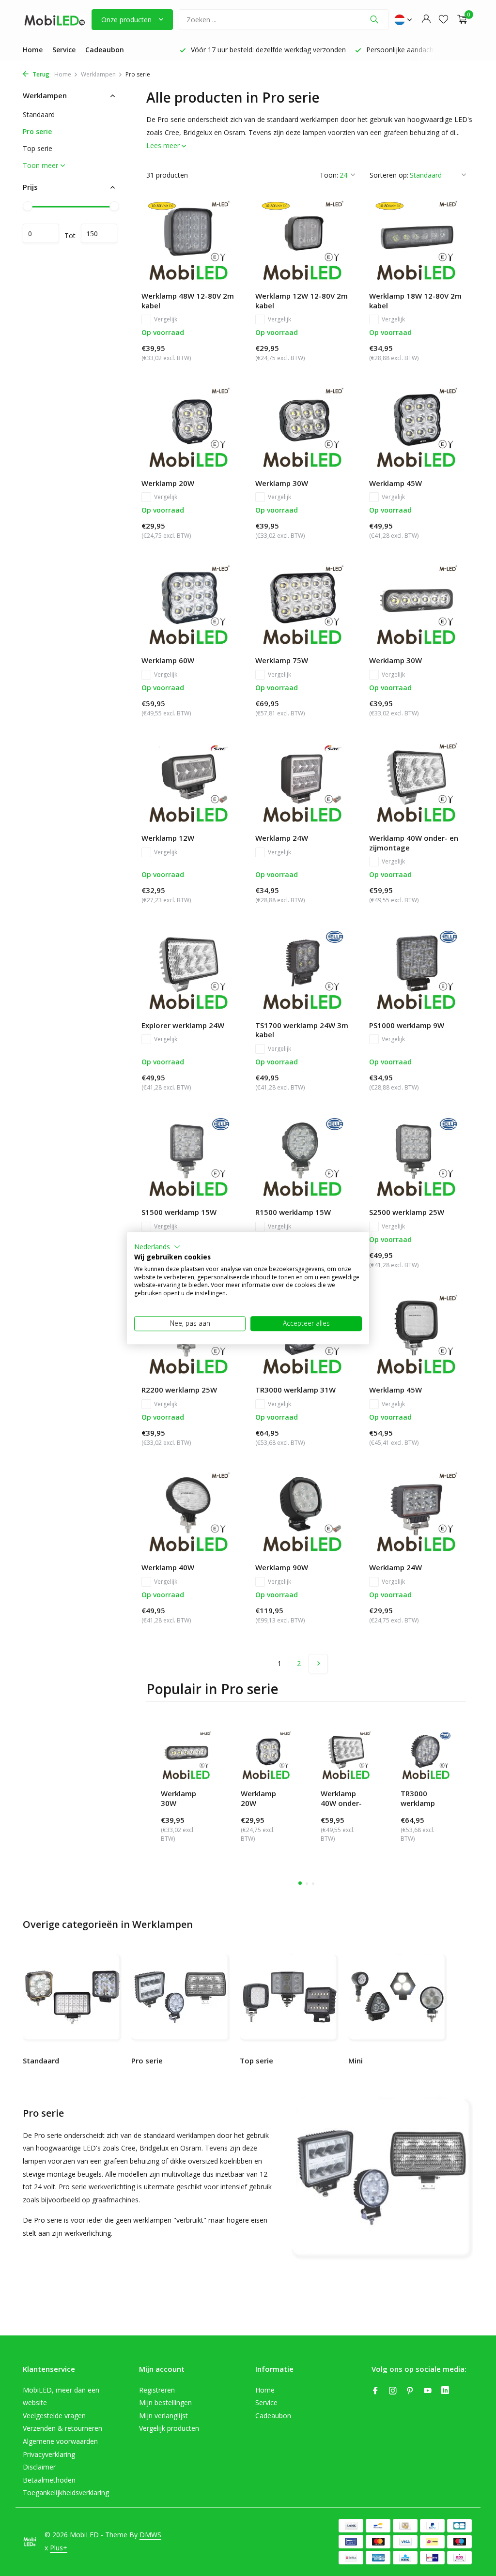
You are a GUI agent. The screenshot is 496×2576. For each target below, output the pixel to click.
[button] (157, 1247)
